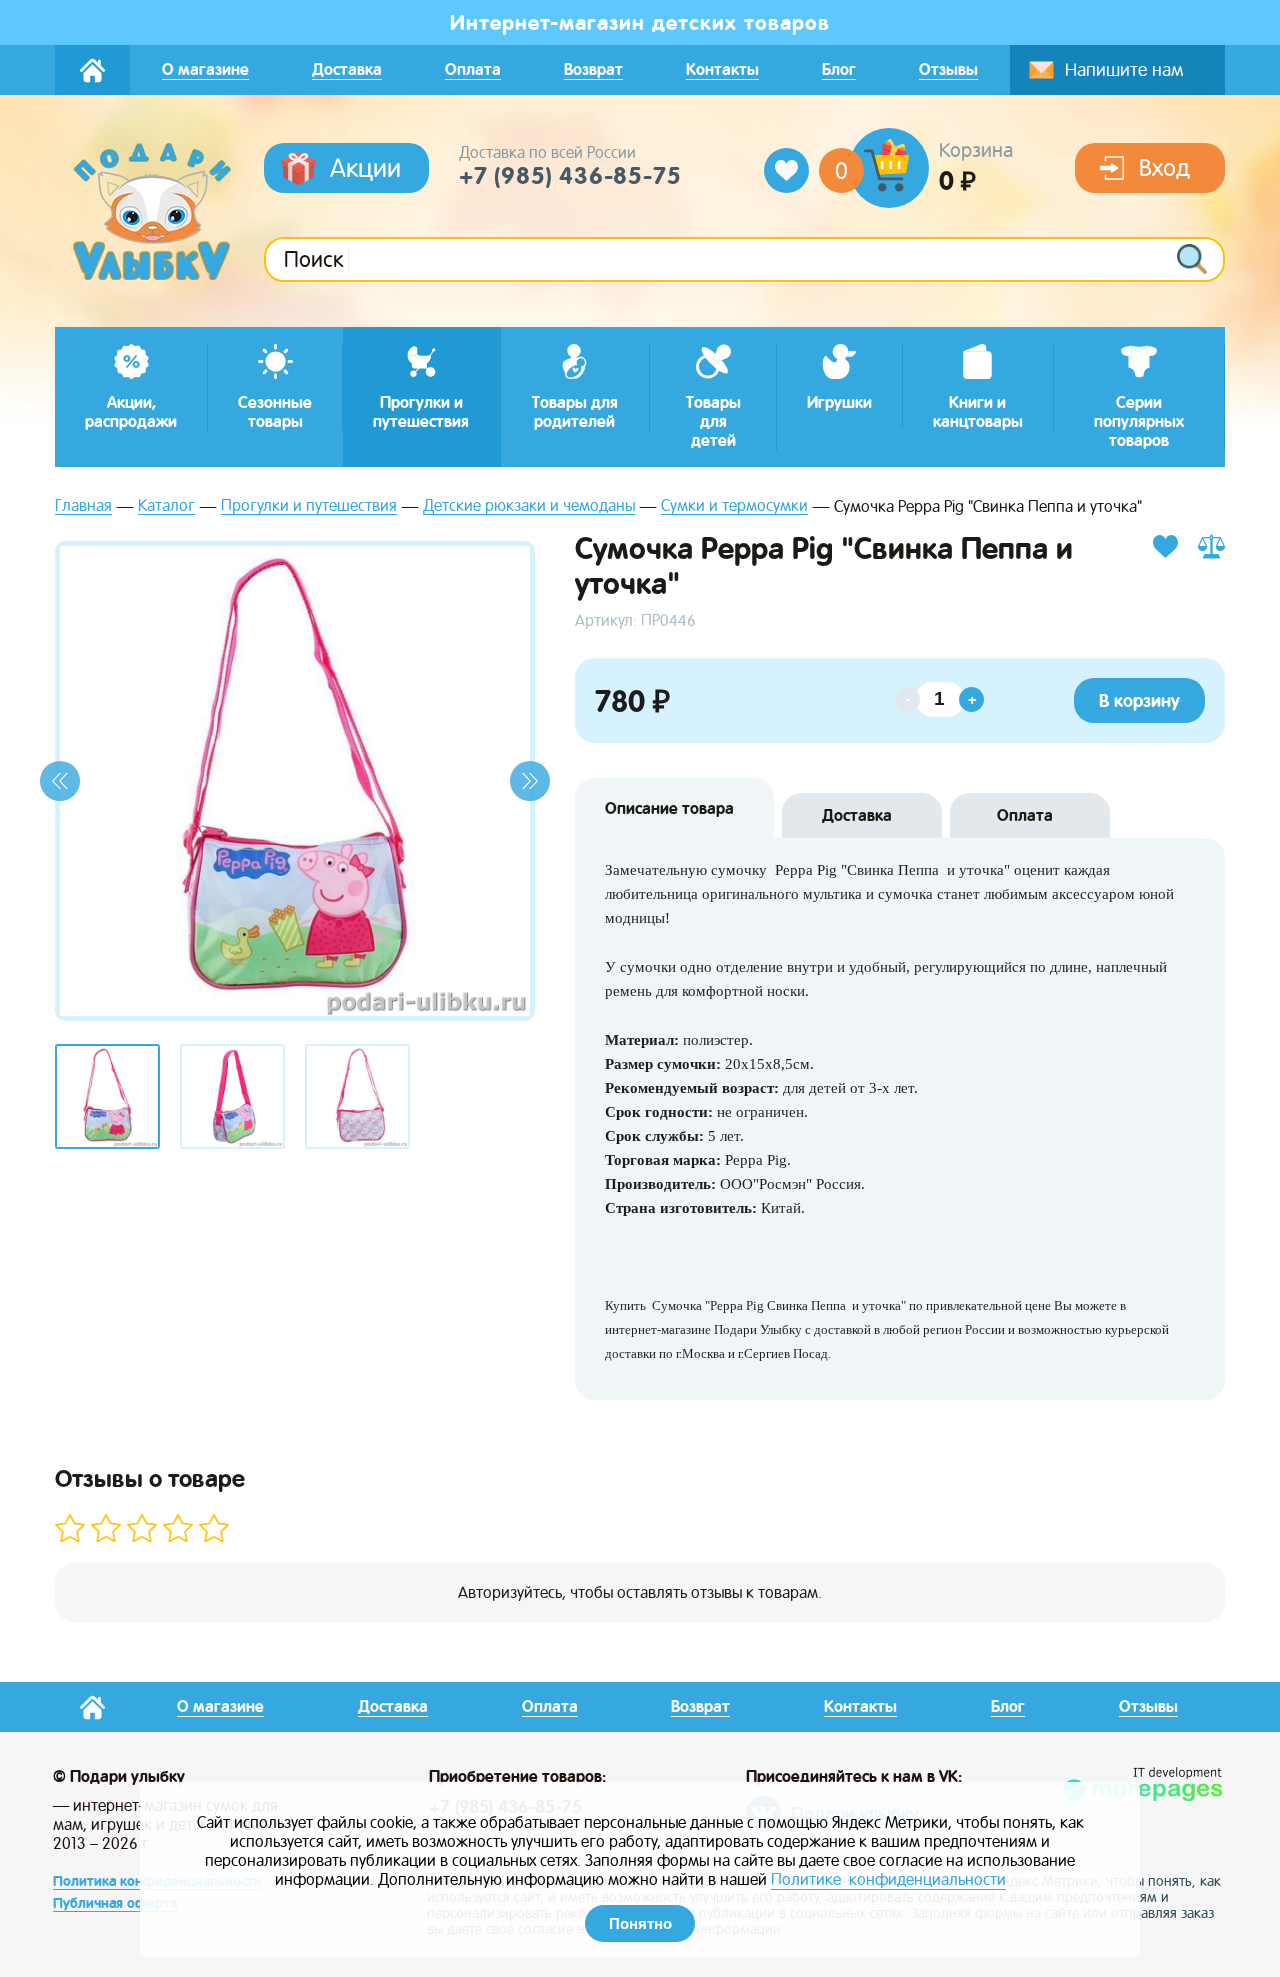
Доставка (857, 815)
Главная (83, 506)
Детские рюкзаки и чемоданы (529, 506)
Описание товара (669, 808)
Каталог (166, 506)
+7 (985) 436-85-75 (570, 176)
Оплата (1025, 815)
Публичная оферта (115, 1903)
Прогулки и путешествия (309, 506)
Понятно (640, 1923)
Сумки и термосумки (734, 506)
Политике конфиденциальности (888, 1879)
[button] (60, 781)
